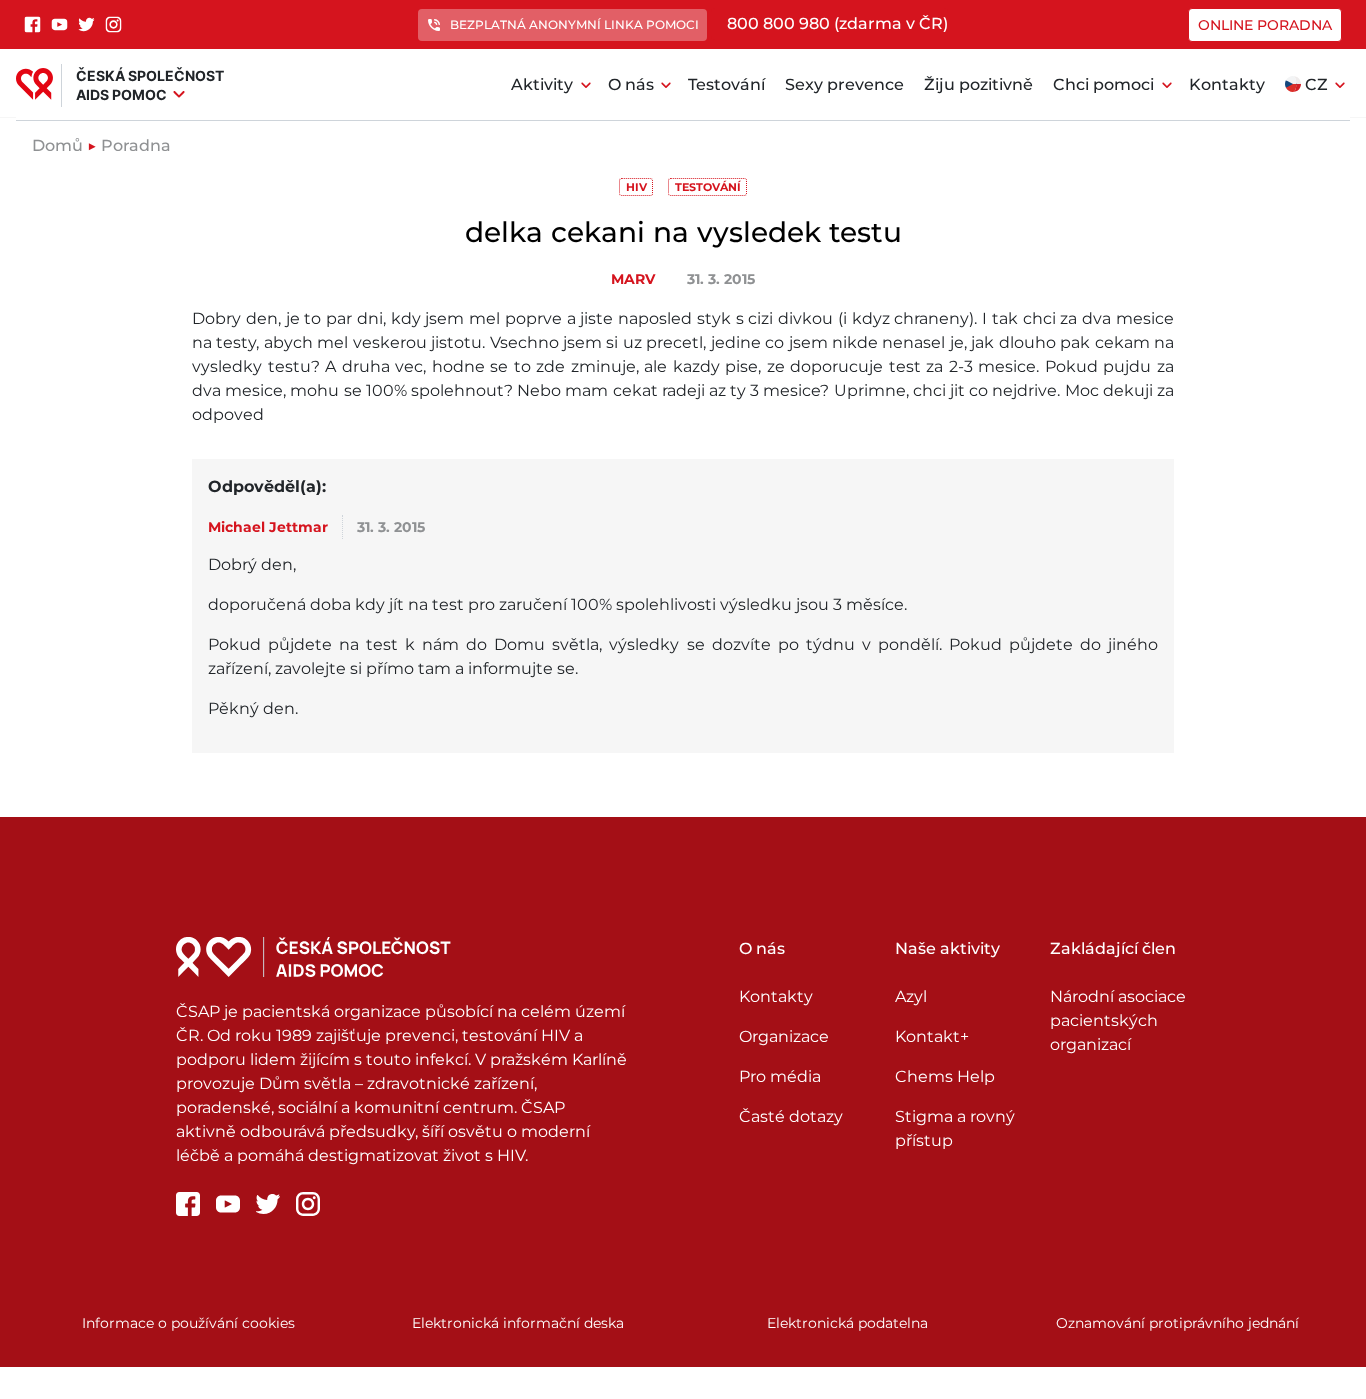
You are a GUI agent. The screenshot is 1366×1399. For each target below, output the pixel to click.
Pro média (780, 1076)
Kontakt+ (932, 1036)
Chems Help (945, 1076)
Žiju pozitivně (978, 84)
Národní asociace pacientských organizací (1118, 1020)
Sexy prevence (844, 84)
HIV (636, 187)
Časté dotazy (791, 1116)
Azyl (911, 996)
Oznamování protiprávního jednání (1177, 1323)
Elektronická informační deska (518, 1323)
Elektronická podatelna (847, 1323)
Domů (57, 145)
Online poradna (1265, 25)
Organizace (784, 1036)
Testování (726, 84)
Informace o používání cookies (188, 1323)
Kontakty (1227, 84)
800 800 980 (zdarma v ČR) (837, 23)
